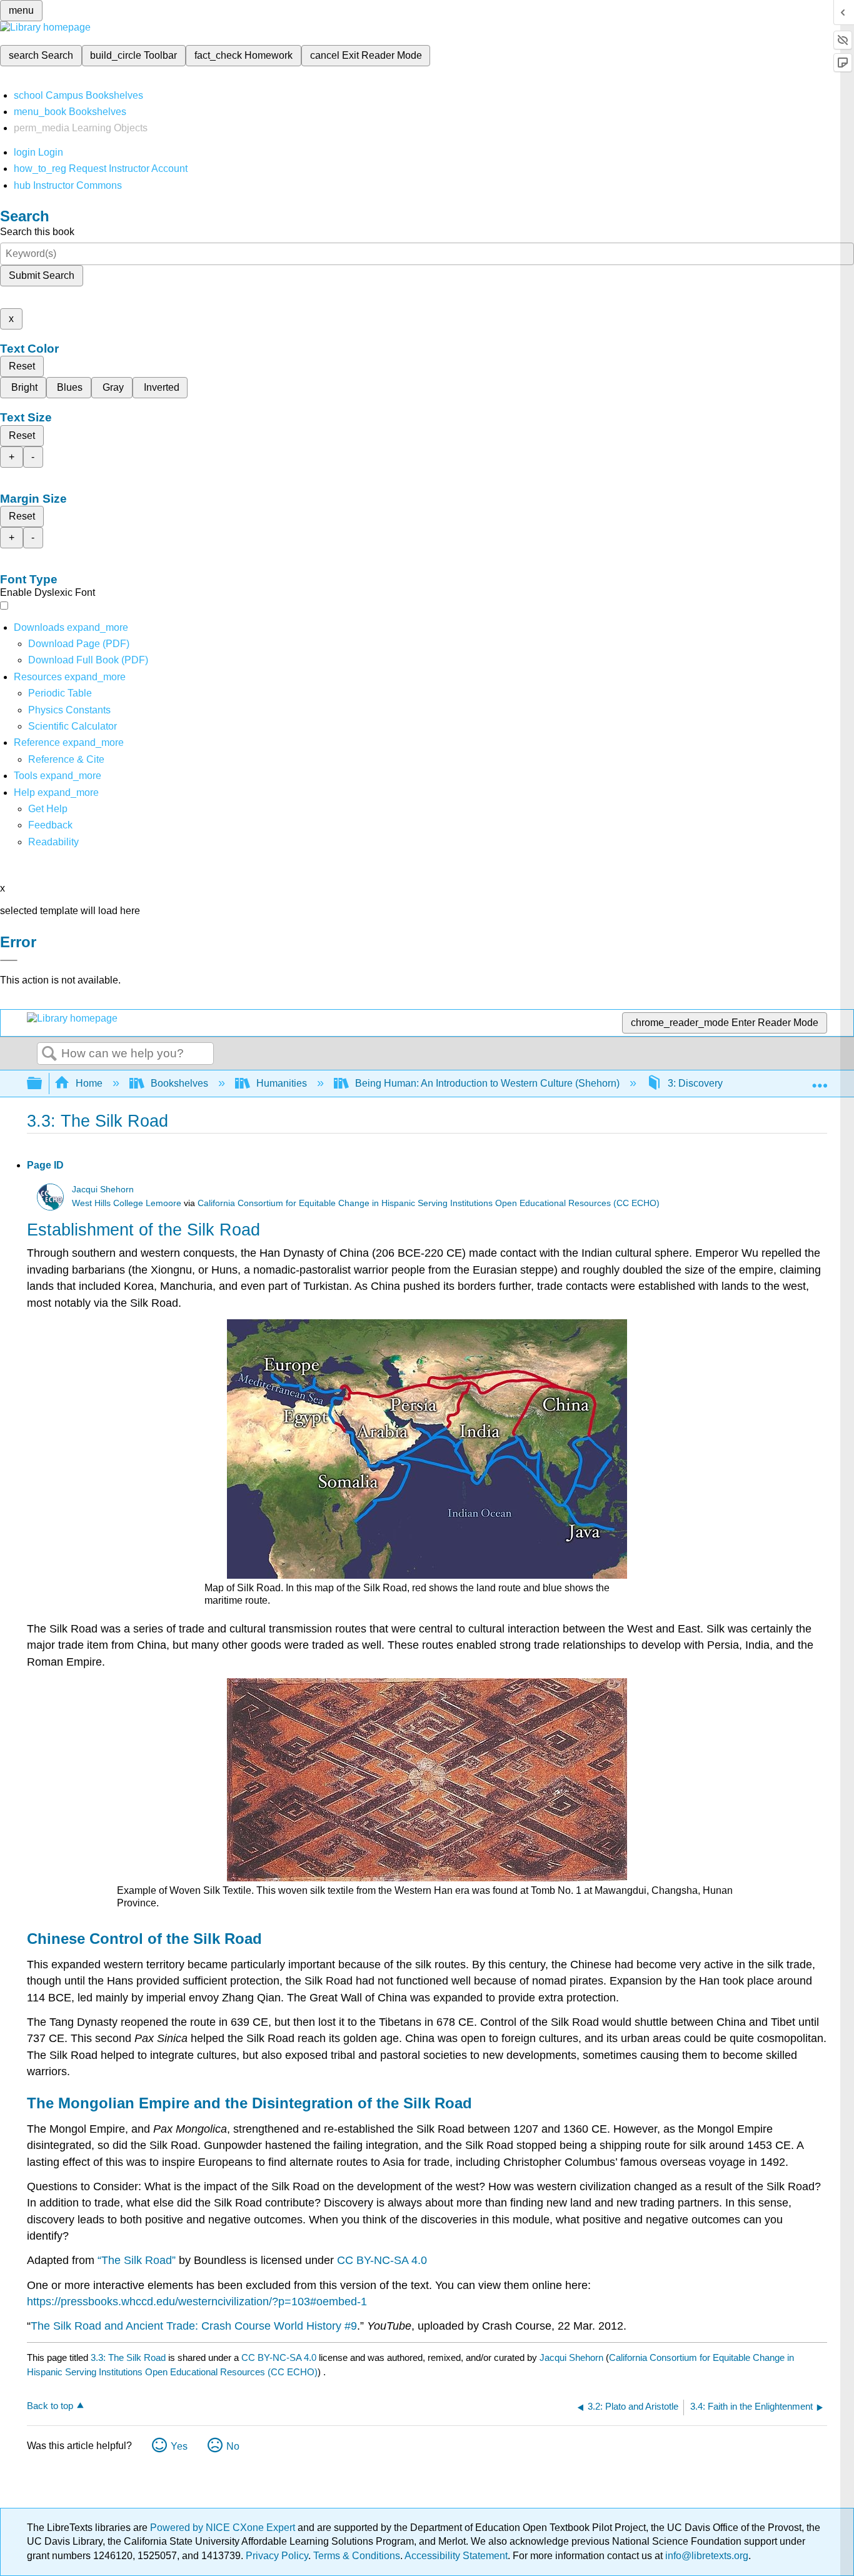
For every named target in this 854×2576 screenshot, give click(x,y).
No (233, 2446)
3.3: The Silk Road (128, 2357)
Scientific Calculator (73, 726)
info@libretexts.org (706, 2556)
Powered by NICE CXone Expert (224, 2528)
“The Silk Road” (138, 2260)
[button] (50, 825)
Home (89, 1083)
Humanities (282, 1083)
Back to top (50, 2406)
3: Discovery (695, 1083)
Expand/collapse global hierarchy (43, 1084)
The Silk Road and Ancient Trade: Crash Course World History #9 (194, 2326)
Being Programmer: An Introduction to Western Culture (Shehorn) (487, 1083)
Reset (22, 366)
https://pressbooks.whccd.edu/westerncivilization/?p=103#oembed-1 (197, 2302)
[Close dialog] (9, 960)
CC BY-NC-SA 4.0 (382, 2260)
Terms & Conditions (357, 2556)
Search (49, 1054)
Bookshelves (179, 1083)
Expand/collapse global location (820, 1080)
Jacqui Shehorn (103, 1190)
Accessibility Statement (456, 2556)
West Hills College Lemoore (127, 1203)
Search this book (37, 232)
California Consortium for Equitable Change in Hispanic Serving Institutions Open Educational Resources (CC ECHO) (429, 1203)
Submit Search (42, 275)
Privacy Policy (277, 2556)
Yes (179, 2446)
